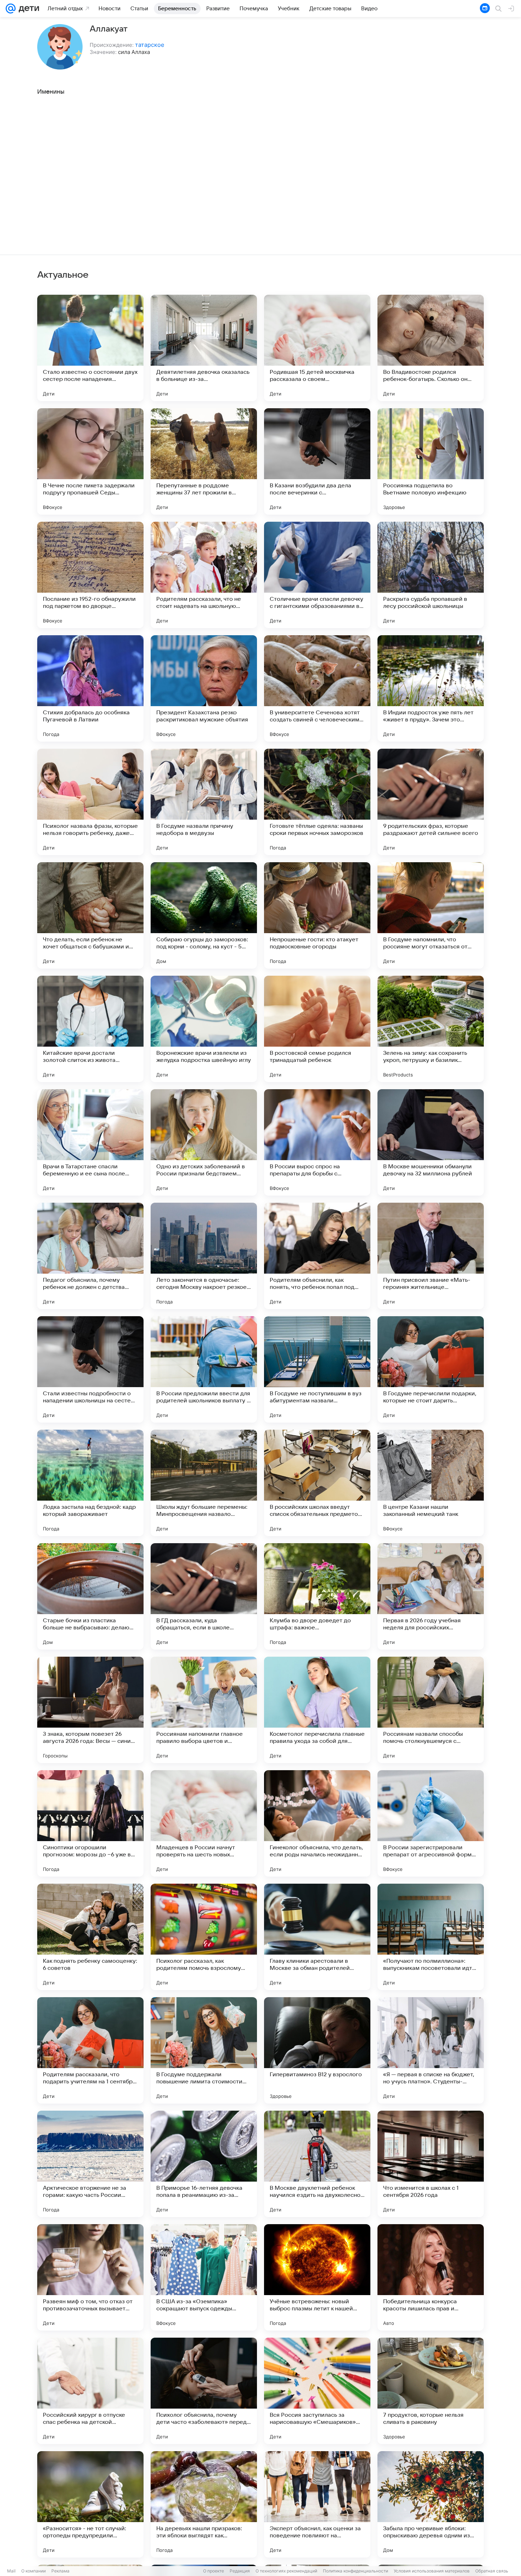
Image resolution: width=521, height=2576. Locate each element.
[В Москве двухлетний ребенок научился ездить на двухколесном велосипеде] (317, 2164)
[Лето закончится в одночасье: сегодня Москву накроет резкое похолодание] (204, 1256)
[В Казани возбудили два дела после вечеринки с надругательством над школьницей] (317, 461)
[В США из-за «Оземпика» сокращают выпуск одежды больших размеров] (204, 2277)
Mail (11, 2571)
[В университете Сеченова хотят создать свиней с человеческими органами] (317, 688)
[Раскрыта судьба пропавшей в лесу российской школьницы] (431, 575)
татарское (150, 45)
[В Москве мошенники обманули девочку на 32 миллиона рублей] (431, 1142)
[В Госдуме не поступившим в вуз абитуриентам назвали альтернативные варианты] (317, 1369)
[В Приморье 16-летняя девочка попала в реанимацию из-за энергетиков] (204, 2164)
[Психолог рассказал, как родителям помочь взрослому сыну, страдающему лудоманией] (204, 1937)
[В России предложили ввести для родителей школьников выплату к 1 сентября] (204, 1369)
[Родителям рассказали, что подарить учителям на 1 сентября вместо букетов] (90, 2050)
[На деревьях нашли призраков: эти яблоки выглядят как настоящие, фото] (204, 2504)
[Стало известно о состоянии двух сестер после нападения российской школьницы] (90, 348)
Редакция (240, 2571)
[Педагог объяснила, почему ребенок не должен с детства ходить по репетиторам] (90, 1256)
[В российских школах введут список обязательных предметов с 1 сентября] (317, 1483)
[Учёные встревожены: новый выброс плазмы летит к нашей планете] (317, 2277)
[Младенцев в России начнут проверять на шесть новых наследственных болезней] (204, 1823)
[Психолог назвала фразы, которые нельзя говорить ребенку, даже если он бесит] (90, 802)
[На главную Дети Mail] (27, 9)
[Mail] (11, 9)
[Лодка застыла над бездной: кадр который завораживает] (90, 1483)
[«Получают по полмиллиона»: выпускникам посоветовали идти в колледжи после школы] (431, 1937)
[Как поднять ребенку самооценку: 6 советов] (90, 1937)
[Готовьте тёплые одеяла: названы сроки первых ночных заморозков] (317, 802)
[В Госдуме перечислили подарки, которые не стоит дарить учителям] (431, 1369)
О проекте (214, 2571)
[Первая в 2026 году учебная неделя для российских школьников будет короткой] (431, 1596)
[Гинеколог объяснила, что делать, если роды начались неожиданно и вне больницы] (317, 1823)
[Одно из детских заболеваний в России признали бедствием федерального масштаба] (204, 1142)
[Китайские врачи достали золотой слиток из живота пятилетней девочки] (90, 1029)
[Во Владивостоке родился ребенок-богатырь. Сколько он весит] (431, 348)
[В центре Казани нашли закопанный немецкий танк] (431, 1483)
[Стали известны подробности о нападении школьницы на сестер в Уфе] (90, 1369)
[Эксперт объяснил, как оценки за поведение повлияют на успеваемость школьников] (317, 2504)
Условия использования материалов (432, 2571)
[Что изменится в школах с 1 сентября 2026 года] (431, 2164)
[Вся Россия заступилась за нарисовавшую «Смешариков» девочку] (317, 2391)
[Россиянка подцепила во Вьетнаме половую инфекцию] (431, 461)
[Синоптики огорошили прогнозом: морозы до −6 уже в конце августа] (90, 1823)
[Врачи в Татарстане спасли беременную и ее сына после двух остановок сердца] (90, 1142)
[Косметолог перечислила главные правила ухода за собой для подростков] (317, 1710)
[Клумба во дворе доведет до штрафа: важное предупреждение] (317, 1596)
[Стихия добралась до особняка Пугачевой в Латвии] (90, 688)
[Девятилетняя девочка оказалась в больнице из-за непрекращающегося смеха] (204, 348)
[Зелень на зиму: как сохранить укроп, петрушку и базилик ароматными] (431, 1029)
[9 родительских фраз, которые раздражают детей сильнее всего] (431, 802)
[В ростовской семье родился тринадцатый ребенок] (317, 1029)
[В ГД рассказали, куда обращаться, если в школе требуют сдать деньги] (204, 1596)
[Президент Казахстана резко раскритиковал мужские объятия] (204, 688)
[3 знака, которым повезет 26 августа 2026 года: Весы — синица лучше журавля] (90, 1710)
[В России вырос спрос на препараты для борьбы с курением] (317, 1142)
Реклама (60, 2571)
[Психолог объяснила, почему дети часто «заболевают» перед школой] (204, 2391)
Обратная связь (492, 2571)
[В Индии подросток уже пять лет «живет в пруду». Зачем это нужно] (431, 688)
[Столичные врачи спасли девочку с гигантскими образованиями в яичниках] (317, 575)
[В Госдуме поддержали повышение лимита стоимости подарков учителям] (204, 2050)
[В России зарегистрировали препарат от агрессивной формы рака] (431, 1823)
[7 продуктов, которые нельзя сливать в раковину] (431, 2391)
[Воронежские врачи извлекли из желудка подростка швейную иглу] (204, 1029)
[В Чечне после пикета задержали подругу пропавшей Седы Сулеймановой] (90, 461)
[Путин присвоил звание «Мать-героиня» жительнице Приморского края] (431, 1256)
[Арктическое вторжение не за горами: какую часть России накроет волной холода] (90, 2164)
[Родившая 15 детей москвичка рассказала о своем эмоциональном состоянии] (317, 348)
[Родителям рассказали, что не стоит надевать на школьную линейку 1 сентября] (204, 575)
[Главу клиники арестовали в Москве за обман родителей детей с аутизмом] (317, 1937)
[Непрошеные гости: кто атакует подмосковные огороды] (317, 915)
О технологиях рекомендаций (286, 2571)
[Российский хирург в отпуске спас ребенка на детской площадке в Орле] (90, 2391)
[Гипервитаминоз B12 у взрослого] (317, 2050)
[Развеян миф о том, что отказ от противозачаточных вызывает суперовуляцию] (90, 2277)
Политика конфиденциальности (355, 2571)
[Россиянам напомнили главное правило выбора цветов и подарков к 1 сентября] (204, 1710)
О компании (33, 2571)
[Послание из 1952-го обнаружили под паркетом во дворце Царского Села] (90, 575)
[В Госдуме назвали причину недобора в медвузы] (204, 802)
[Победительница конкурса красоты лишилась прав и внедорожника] (431, 2277)
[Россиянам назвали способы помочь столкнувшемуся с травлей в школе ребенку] (431, 1710)
